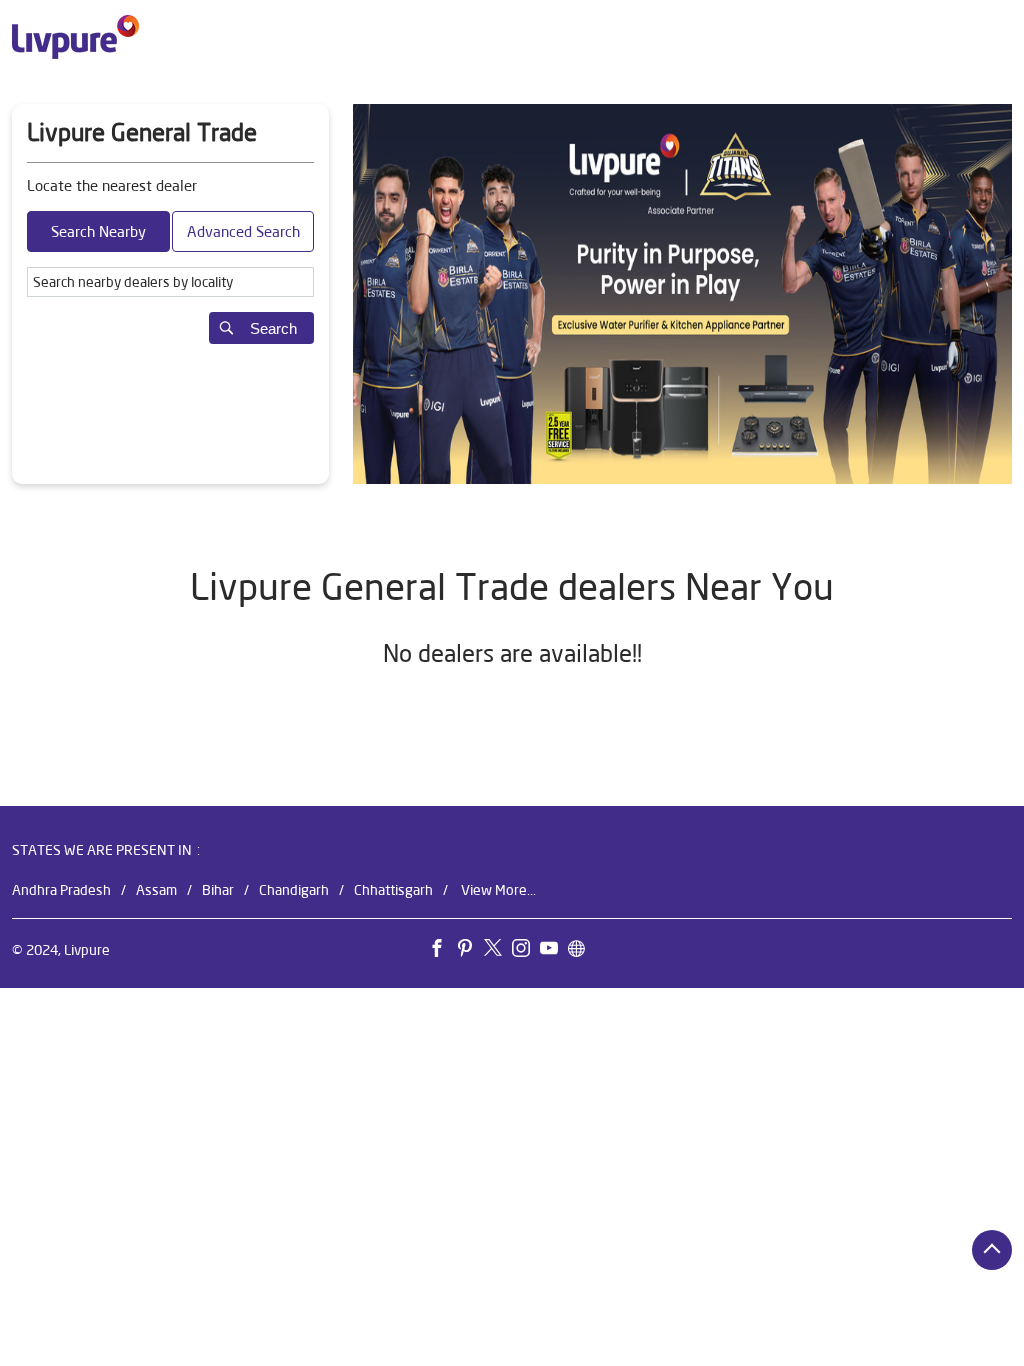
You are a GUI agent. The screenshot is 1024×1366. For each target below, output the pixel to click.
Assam (156, 890)
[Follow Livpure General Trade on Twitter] (498, 952)
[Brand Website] (582, 952)
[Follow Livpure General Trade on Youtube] (554, 952)
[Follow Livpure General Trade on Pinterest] (470, 952)
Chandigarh (294, 890)
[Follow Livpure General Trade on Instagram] (526, 952)
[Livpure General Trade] (75, 37)
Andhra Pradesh (61, 890)
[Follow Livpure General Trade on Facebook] (442, 952)
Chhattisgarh (393, 890)
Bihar (218, 890)
